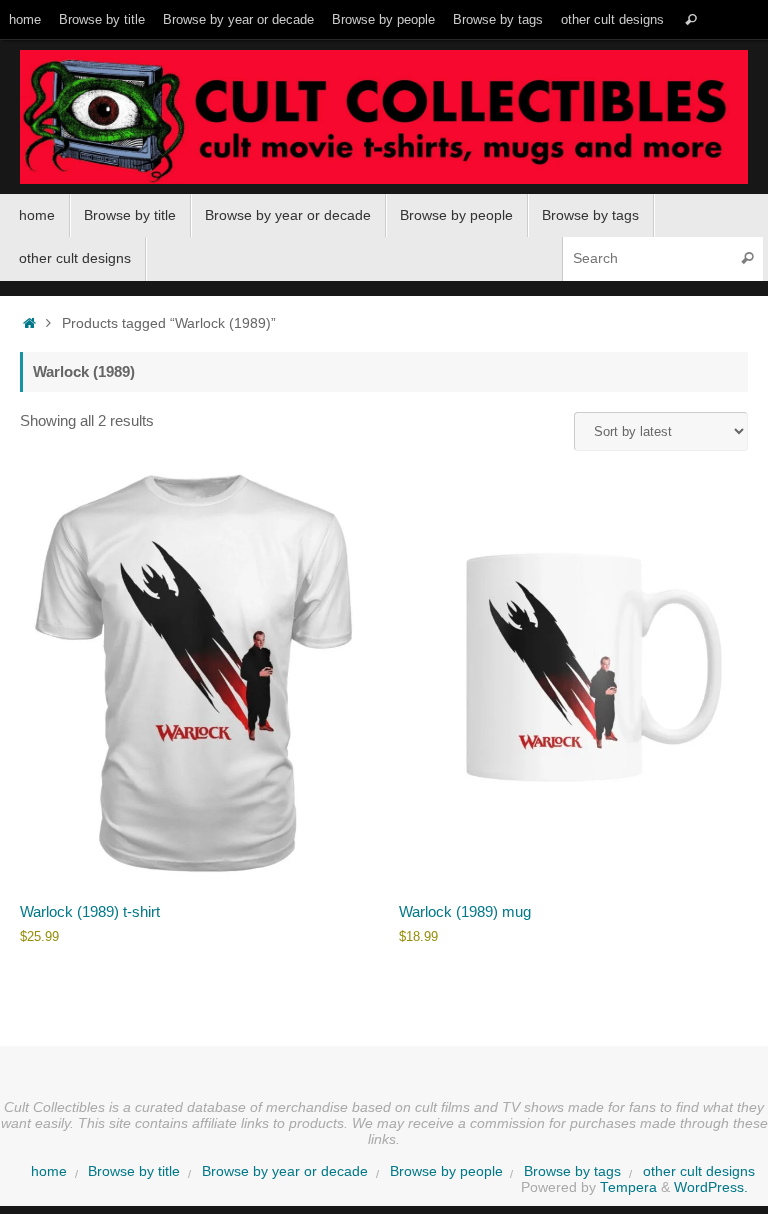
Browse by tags (498, 19)
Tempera (628, 1187)
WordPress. (711, 1187)
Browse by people (383, 19)
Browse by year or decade (238, 19)
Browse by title (102, 19)
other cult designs (612, 19)
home (25, 19)
